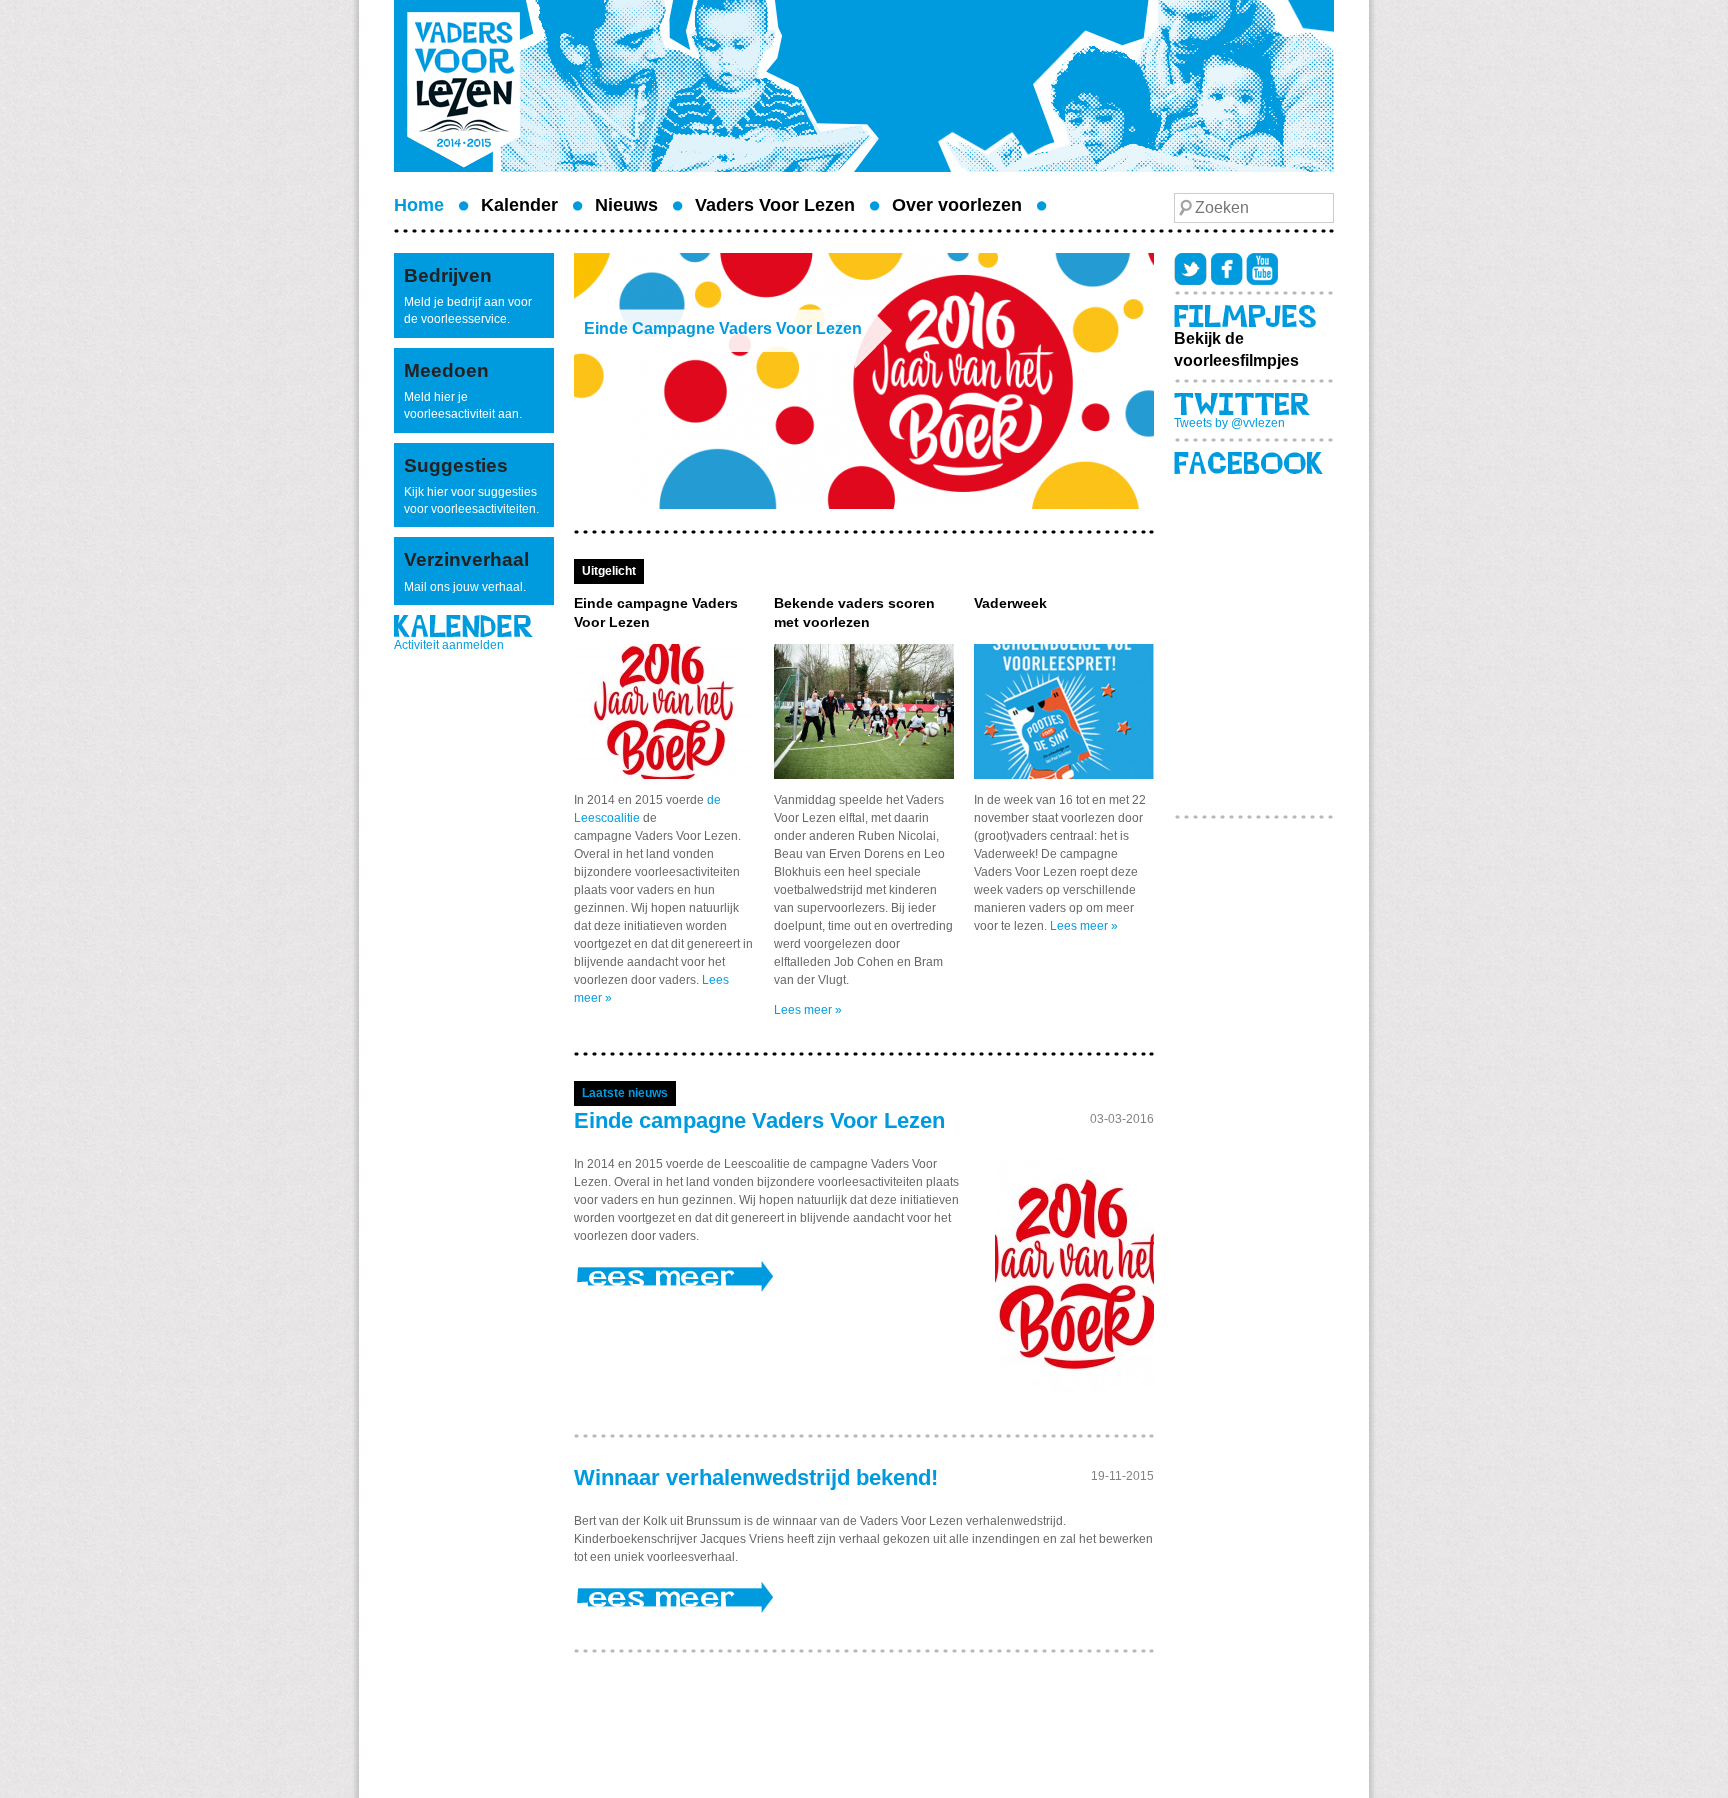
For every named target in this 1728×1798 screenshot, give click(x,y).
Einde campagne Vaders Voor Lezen (759, 1120)
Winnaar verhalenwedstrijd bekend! (756, 1477)
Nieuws (626, 205)
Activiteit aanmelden (449, 645)
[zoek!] (1185, 207)
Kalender (519, 205)
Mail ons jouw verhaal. (465, 587)
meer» (824, 1277)
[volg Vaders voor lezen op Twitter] (1192, 268)
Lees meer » (808, 1010)
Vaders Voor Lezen (775, 205)
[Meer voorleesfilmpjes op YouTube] (1262, 268)
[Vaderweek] (1064, 710)
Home (419, 205)
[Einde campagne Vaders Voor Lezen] (664, 710)
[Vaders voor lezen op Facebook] (1228, 268)
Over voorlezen (957, 205)
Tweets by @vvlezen (1229, 423)
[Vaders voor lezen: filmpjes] (1245, 316)
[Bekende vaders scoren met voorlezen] (864, 710)
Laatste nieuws (625, 1093)
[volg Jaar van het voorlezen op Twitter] (1242, 403)
